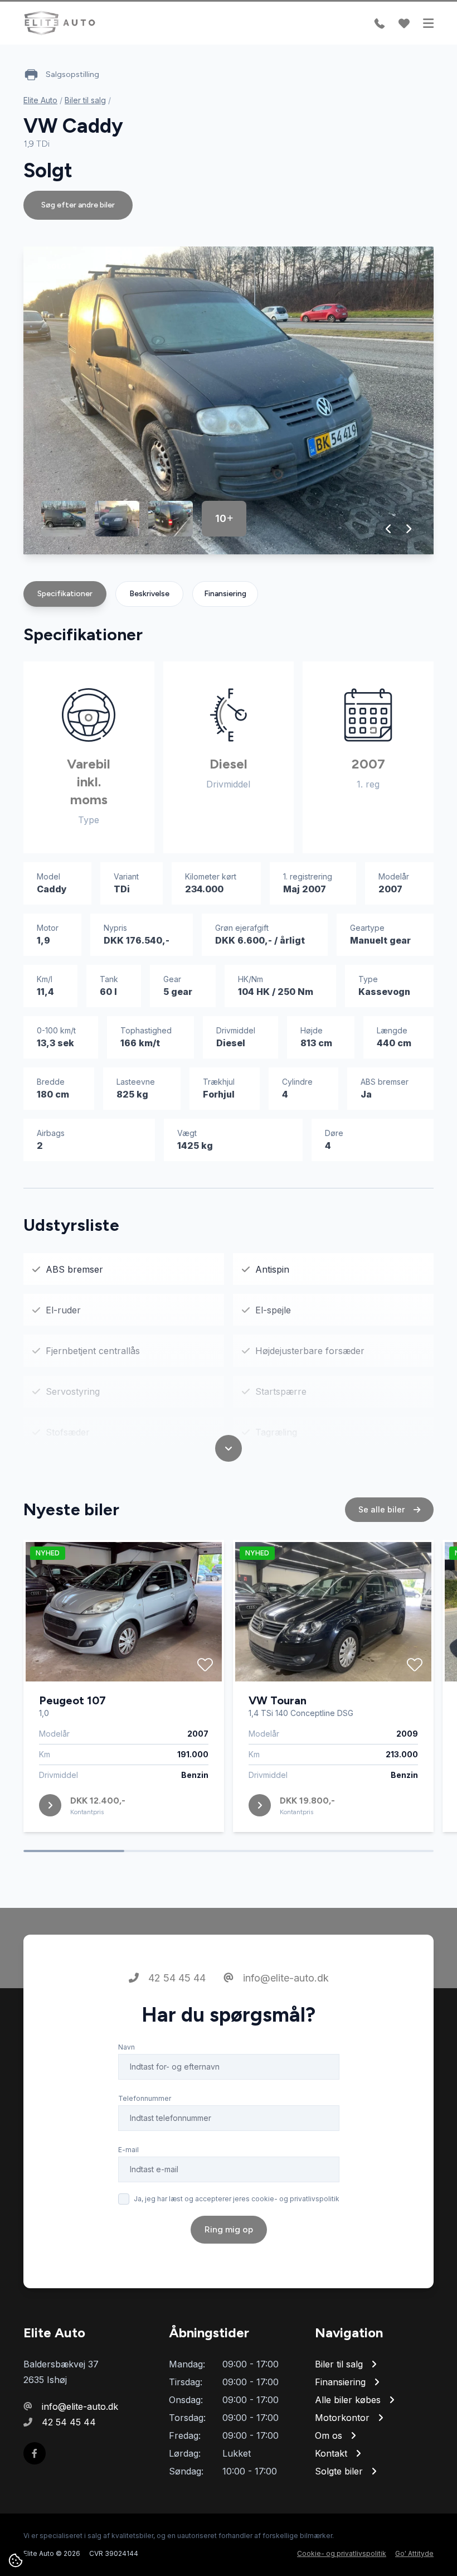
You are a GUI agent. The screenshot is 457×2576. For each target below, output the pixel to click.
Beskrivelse (149, 594)
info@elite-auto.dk (285, 1978)
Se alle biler (383, 1509)
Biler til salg (85, 100)
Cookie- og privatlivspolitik (342, 2553)
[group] (229, 400)
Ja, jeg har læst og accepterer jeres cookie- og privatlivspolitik (237, 2199)
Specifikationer (65, 594)
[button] (389, 529)
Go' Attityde (414, 2553)
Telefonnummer (145, 2098)
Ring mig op (229, 2229)
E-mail (128, 2150)
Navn (127, 2047)
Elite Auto (40, 100)
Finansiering (225, 594)
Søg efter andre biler (78, 205)
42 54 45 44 (176, 1978)
